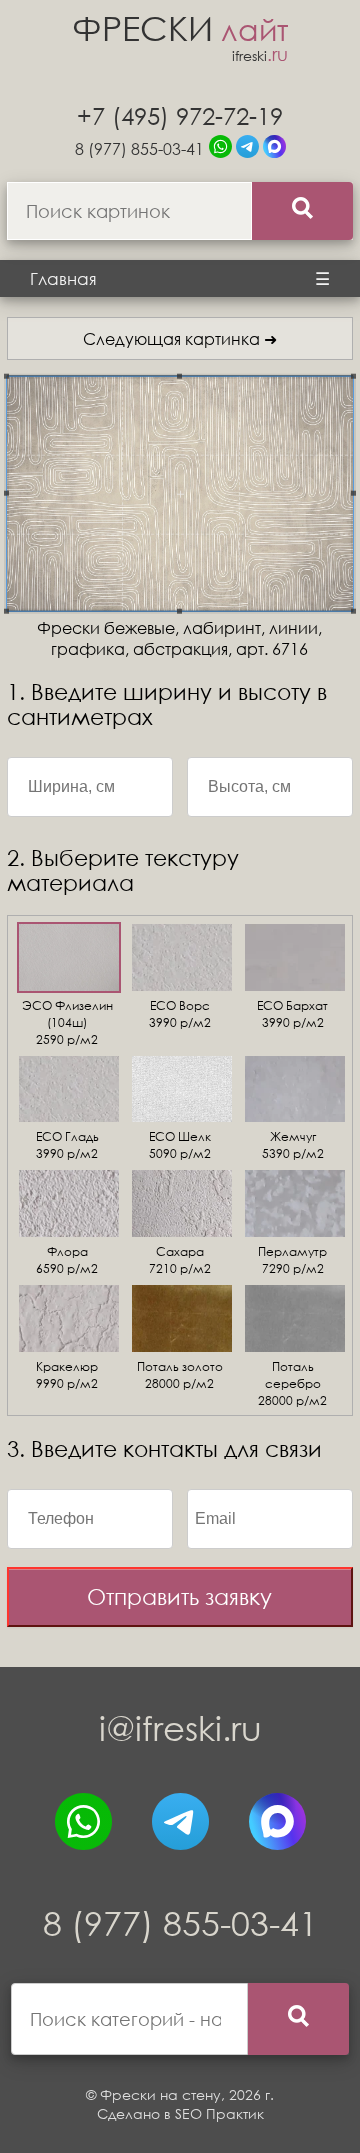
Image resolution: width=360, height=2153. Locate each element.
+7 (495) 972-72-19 (180, 115)
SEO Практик (219, 2113)
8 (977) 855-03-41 (139, 148)
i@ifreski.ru (180, 1727)
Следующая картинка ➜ (180, 338)
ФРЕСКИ (180, 27)
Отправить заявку (179, 1596)
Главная (63, 278)
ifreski (260, 55)
